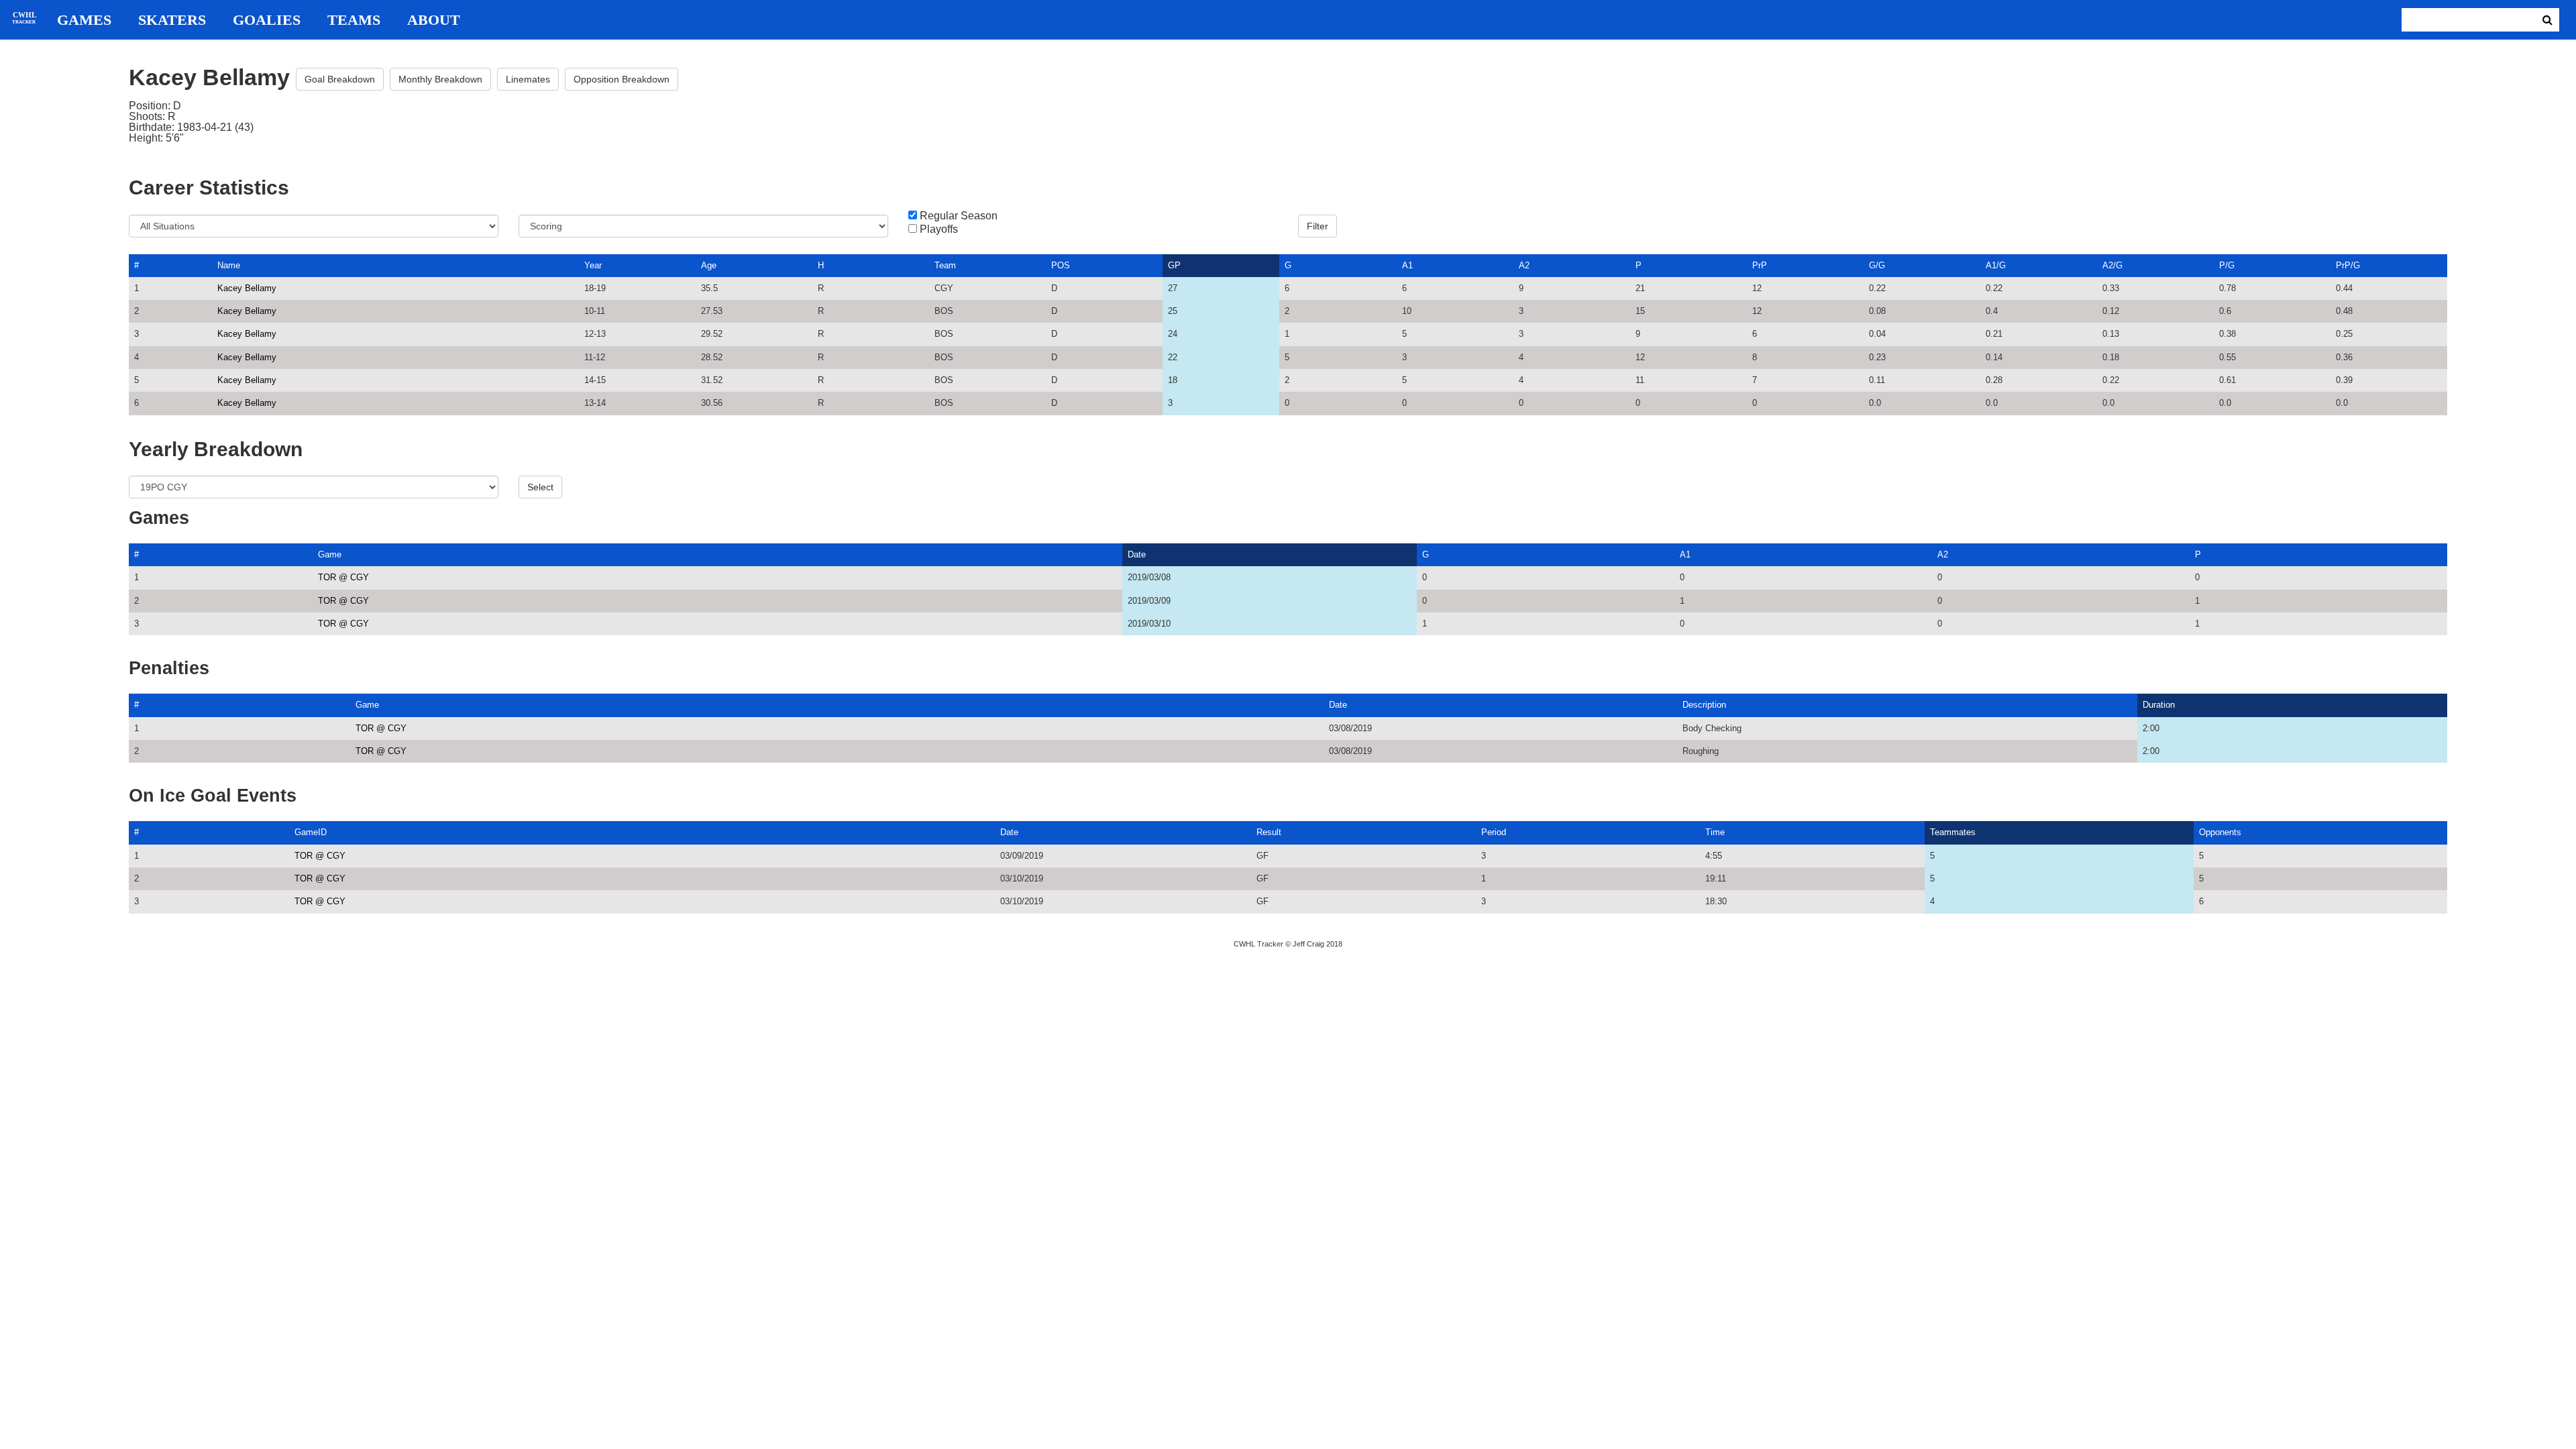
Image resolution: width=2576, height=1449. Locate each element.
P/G (2227, 265)
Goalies (267, 20)
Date (1137, 554)
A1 (1407, 265)
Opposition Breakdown (622, 79)
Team (945, 265)
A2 (1524, 265)
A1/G (1996, 265)
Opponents (2220, 832)
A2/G (2112, 265)
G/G (1877, 265)
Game (330, 554)
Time (1715, 832)
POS (1061, 265)
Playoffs (939, 229)
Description (1704, 705)
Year (593, 265)
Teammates (1953, 832)
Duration (2159, 705)
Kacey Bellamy (247, 288)
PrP (1760, 265)
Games (84, 20)
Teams (354, 20)
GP (1174, 265)
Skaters (172, 20)
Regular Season (959, 216)
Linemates (528, 79)
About (434, 20)
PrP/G (2348, 265)
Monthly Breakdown (440, 79)
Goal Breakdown (340, 79)
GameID (311, 832)
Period (1494, 832)
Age (709, 265)
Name (229, 265)
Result (1269, 832)
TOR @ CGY (343, 577)
